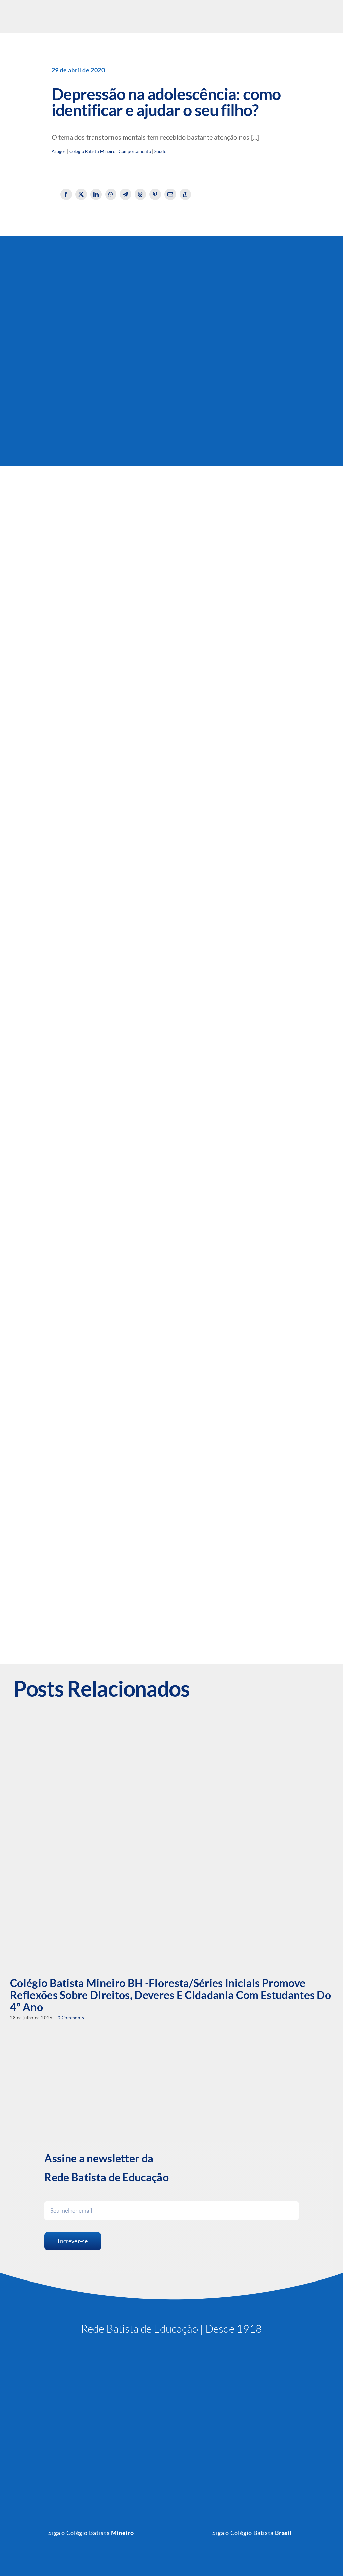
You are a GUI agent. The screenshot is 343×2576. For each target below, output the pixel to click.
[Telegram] (125, 194)
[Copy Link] (185, 194)
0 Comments (71, 2018)
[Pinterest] (155, 194)
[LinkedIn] (96, 194)
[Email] (170, 194)
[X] (81, 194)
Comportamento (135, 151)
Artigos (59, 151)
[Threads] (141, 194)
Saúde (160, 151)
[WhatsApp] (111, 194)
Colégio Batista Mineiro (92, 151)
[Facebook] (66, 194)
